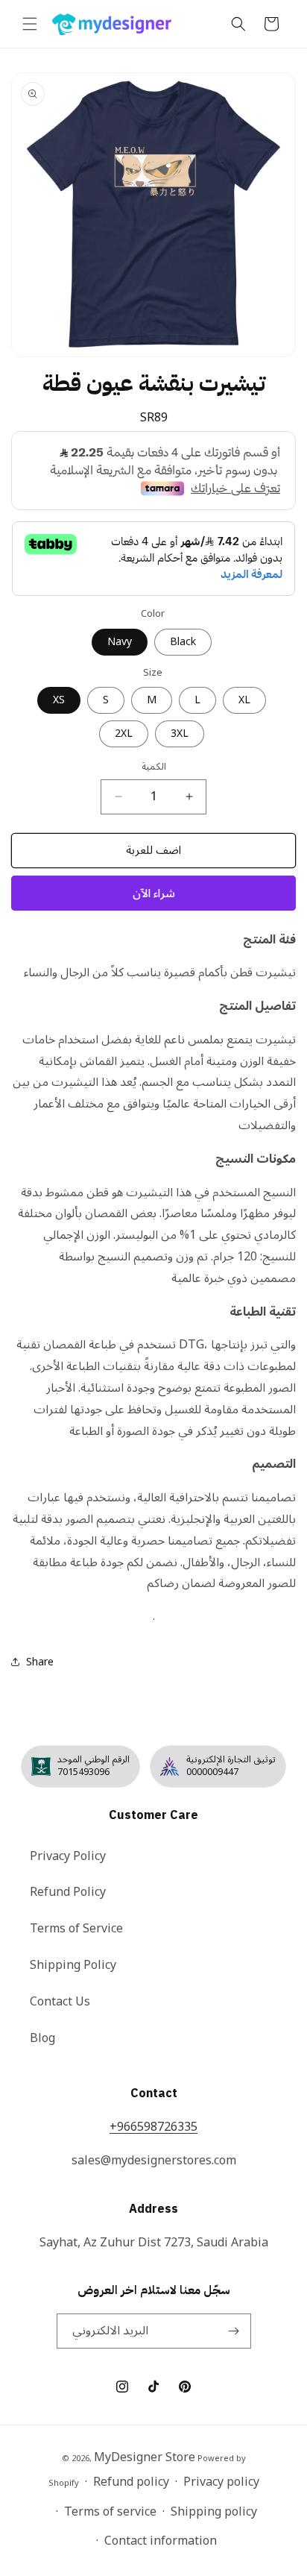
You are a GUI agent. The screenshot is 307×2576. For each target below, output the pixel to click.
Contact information (161, 2541)
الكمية (154, 767)
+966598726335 (153, 2127)
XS (59, 700)
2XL (124, 733)
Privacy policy (221, 2482)
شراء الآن (154, 893)
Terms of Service (76, 1929)
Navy (120, 642)
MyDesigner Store (145, 2457)
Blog (42, 2038)
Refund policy (131, 2482)
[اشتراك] (234, 2331)
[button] (30, 24)
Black (183, 642)
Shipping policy (214, 2512)
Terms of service (110, 2512)
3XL (180, 733)
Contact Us (60, 2002)
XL (244, 700)
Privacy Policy (68, 1856)
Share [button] (40, 1662)
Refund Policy (68, 1892)
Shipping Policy (73, 1965)
